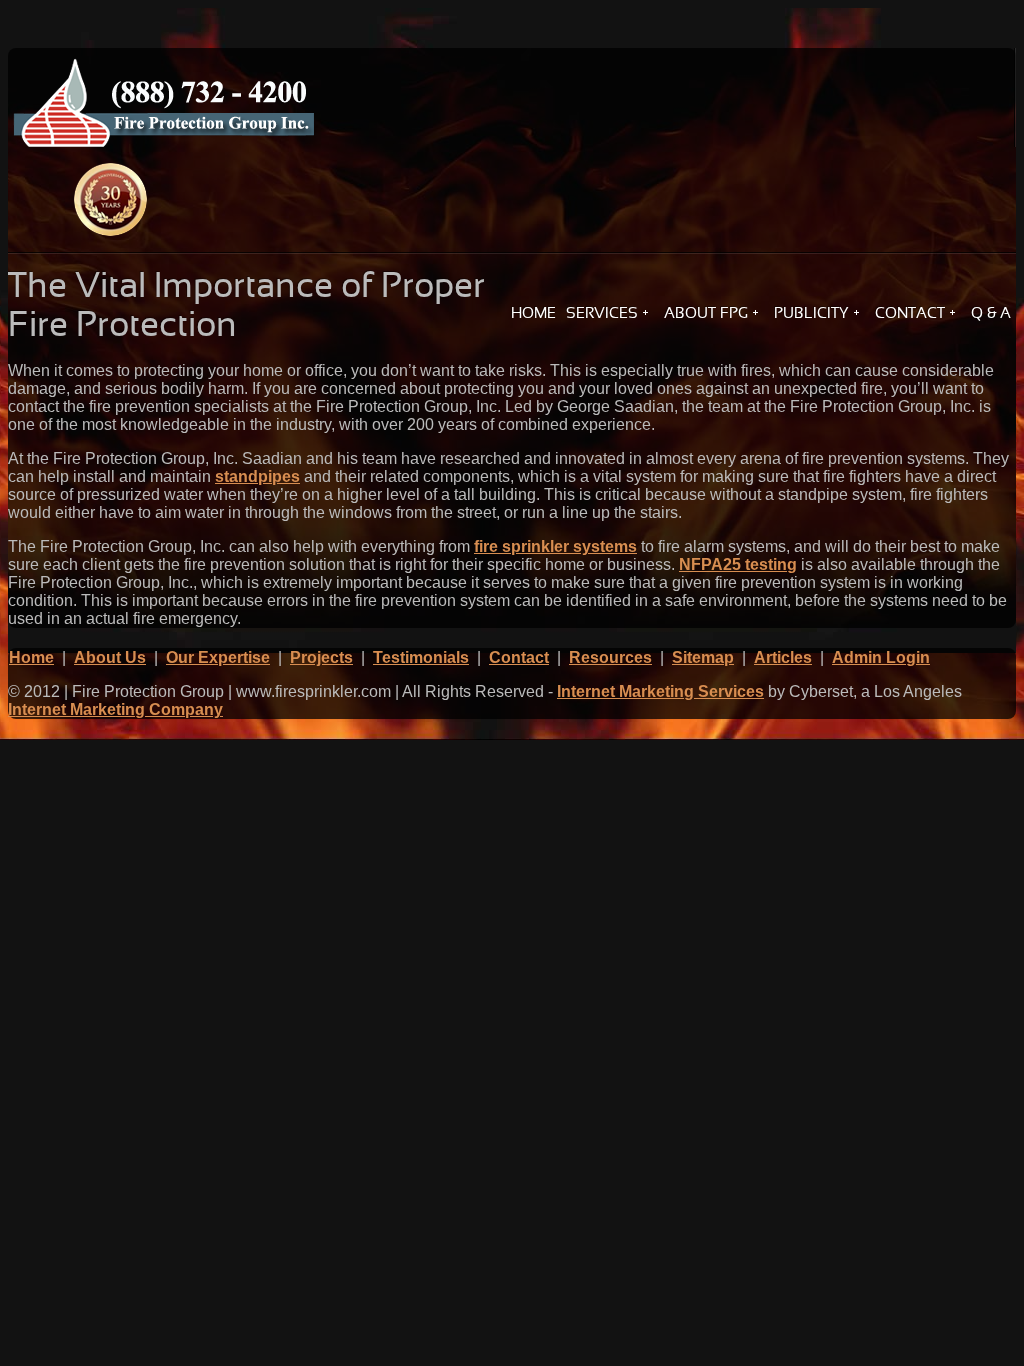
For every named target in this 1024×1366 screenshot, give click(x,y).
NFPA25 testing (738, 564)
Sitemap (703, 657)
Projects (321, 657)
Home (31, 657)
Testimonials (421, 657)
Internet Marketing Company (115, 709)
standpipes (257, 476)
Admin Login (881, 657)
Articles (783, 657)
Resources (610, 657)
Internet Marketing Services (660, 691)
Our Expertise (218, 657)
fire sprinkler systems (555, 546)
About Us (110, 657)
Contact (519, 657)
